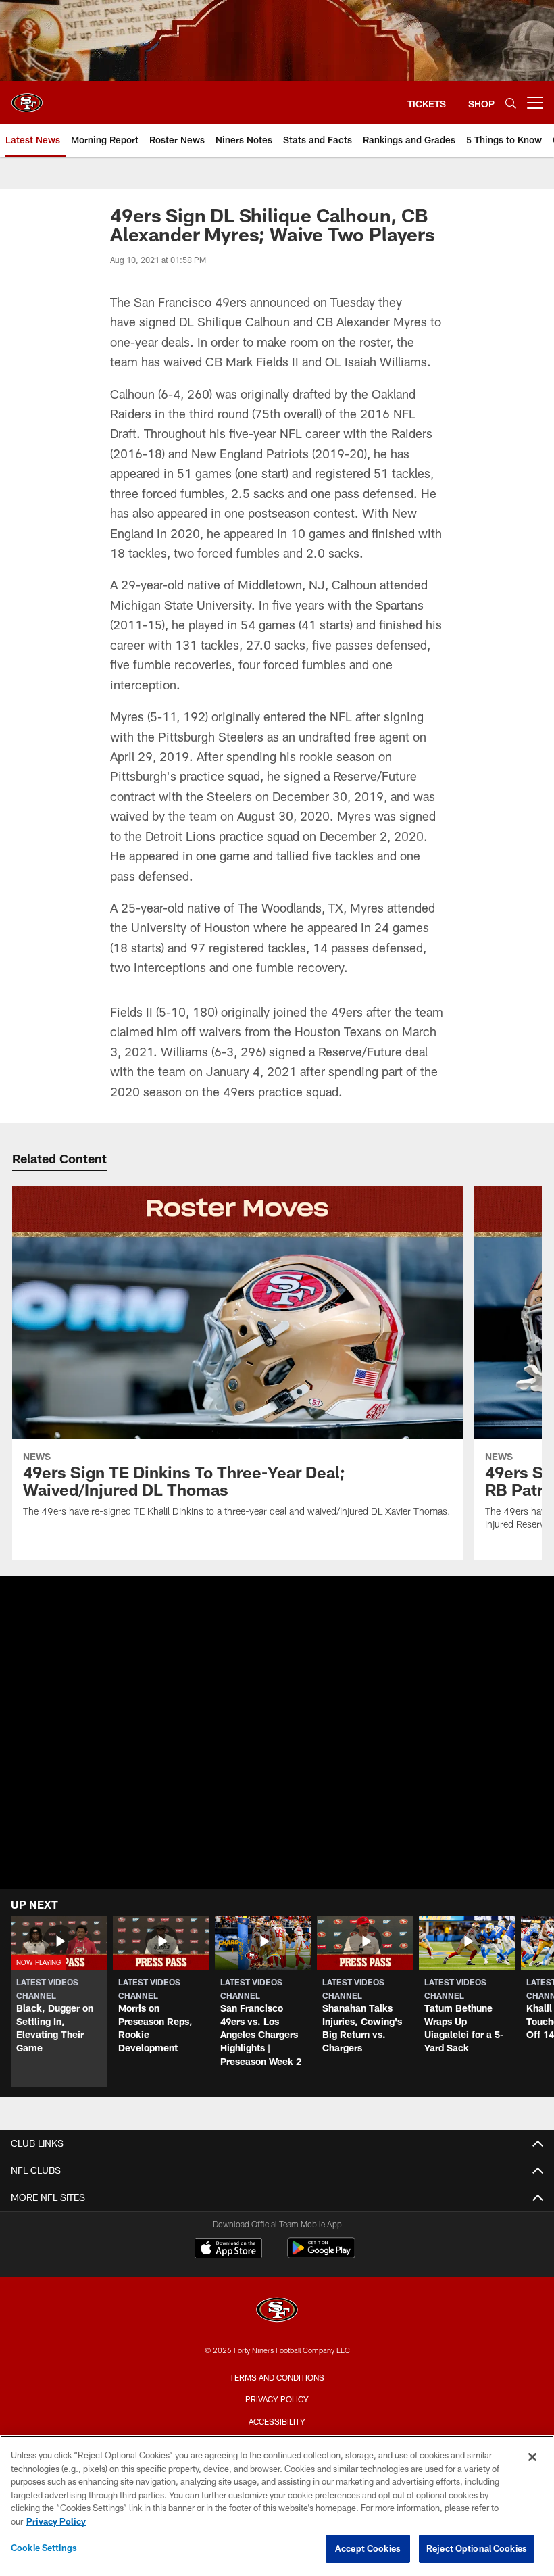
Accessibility (277, 2421)
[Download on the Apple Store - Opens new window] (228, 2250)
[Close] (532, 2457)
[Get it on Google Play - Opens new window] (321, 2255)
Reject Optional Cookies (477, 2548)
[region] (277, 2506)
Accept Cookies (368, 2548)
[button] (59, 2001)
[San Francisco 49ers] (277, 2311)
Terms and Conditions (277, 2377)
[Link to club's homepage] (27, 97)
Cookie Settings (44, 2548)
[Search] (511, 103)
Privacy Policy (277, 2399)
